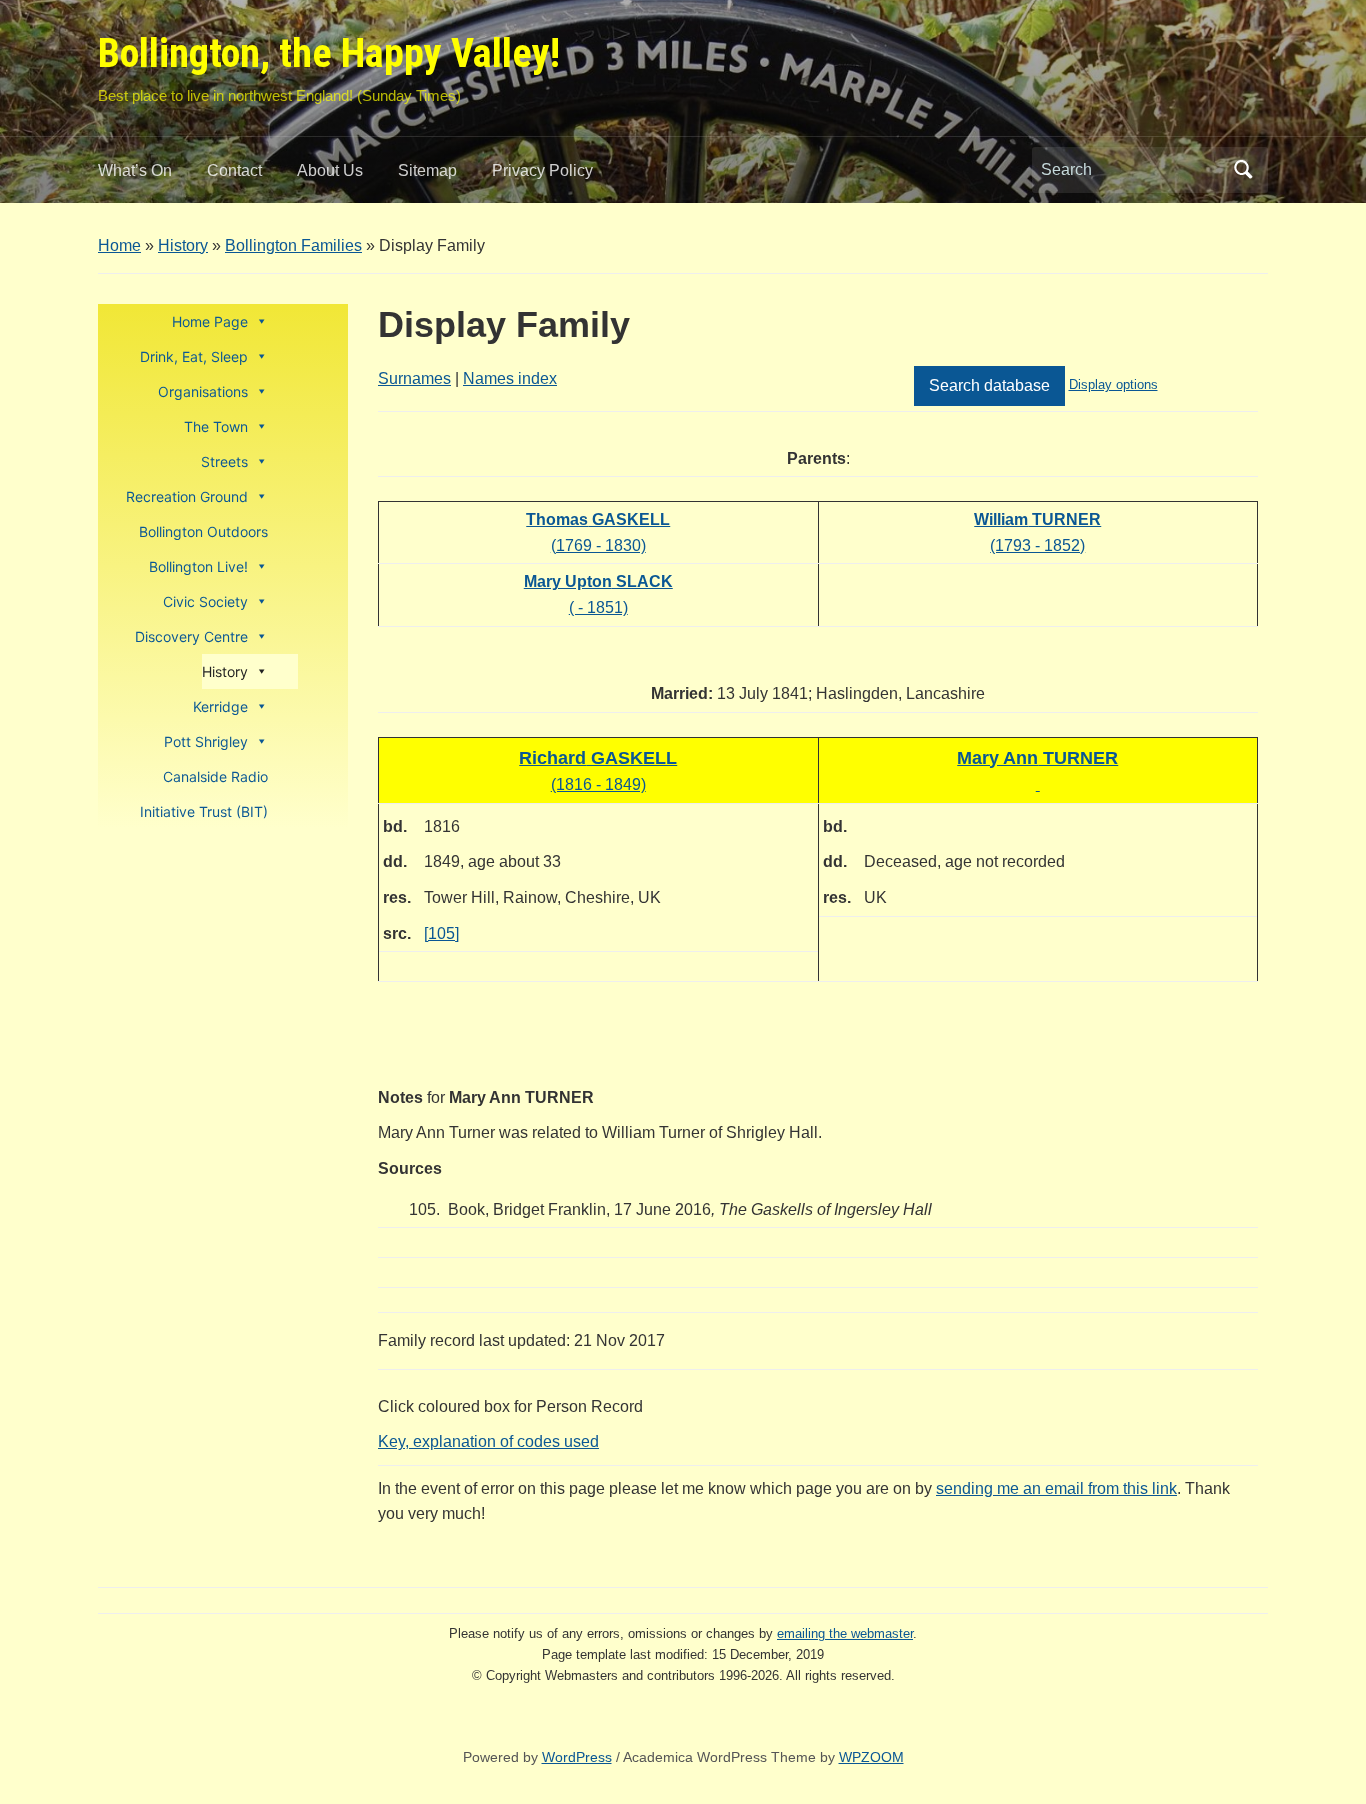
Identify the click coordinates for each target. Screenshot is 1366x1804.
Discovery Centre (191, 636)
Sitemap (427, 170)
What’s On (135, 170)
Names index (510, 378)
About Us (330, 170)
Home (119, 245)
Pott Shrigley (206, 741)
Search (1243, 170)
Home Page (210, 321)
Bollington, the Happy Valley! (329, 53)
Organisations (203, 391)
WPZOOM (871, 1757)
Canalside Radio (215, 776)
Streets (224, 461)
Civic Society (205, 601)
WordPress (577, 1757)
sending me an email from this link (1056, 1488)
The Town (216, 426)
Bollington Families (293, 245)
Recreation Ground (187, 496)
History (183, 245)
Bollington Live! (198, 566)
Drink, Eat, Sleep (194, 356)
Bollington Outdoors (203, 531)
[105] (441, 933)
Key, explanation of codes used (488, 1441)
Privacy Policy (542, 170)
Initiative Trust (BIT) (204, 811)
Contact (234, 170)
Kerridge (220, 706)
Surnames (414, 378)
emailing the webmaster (845, 1633)
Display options (1113, 384)
